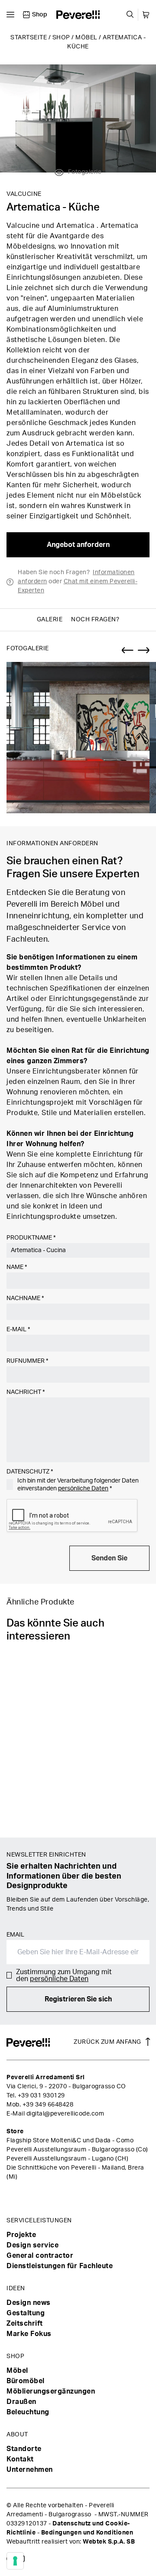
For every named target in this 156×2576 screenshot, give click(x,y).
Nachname (25, 1298)
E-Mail (18, 1330)
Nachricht (26, 1392)
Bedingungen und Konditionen (87, 2533)
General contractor (40, 2256)
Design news (29, 2303)
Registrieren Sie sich (78, 1999)
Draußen (21, 2402)
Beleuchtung (28, 2412)
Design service (32, 2245)
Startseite (29, 38)
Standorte (24, 2449)
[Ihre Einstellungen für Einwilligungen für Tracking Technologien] (15, 2561)
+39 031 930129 (41, 2096)
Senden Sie (109, 1558)
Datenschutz (30, 1472)
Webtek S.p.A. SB (109, 2542)
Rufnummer (27, 1361)
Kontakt (20, 2459)
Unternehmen (30, 2470)
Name (17, 1267)
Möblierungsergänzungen (51, 2391)
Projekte (21, 2235)
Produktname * (31, 1238)
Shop (61, 38)
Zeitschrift (25, 2324)
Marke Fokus (29, 2334)
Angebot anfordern (78, 545)
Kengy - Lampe (32, 1819)
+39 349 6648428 (48, 2105)
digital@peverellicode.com (65, 2114)
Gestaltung (26, 2313)
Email (15, 1935)
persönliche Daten (83, 1489)
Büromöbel (26, 2381)
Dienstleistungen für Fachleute (60, 2266)
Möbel (86, 38)
